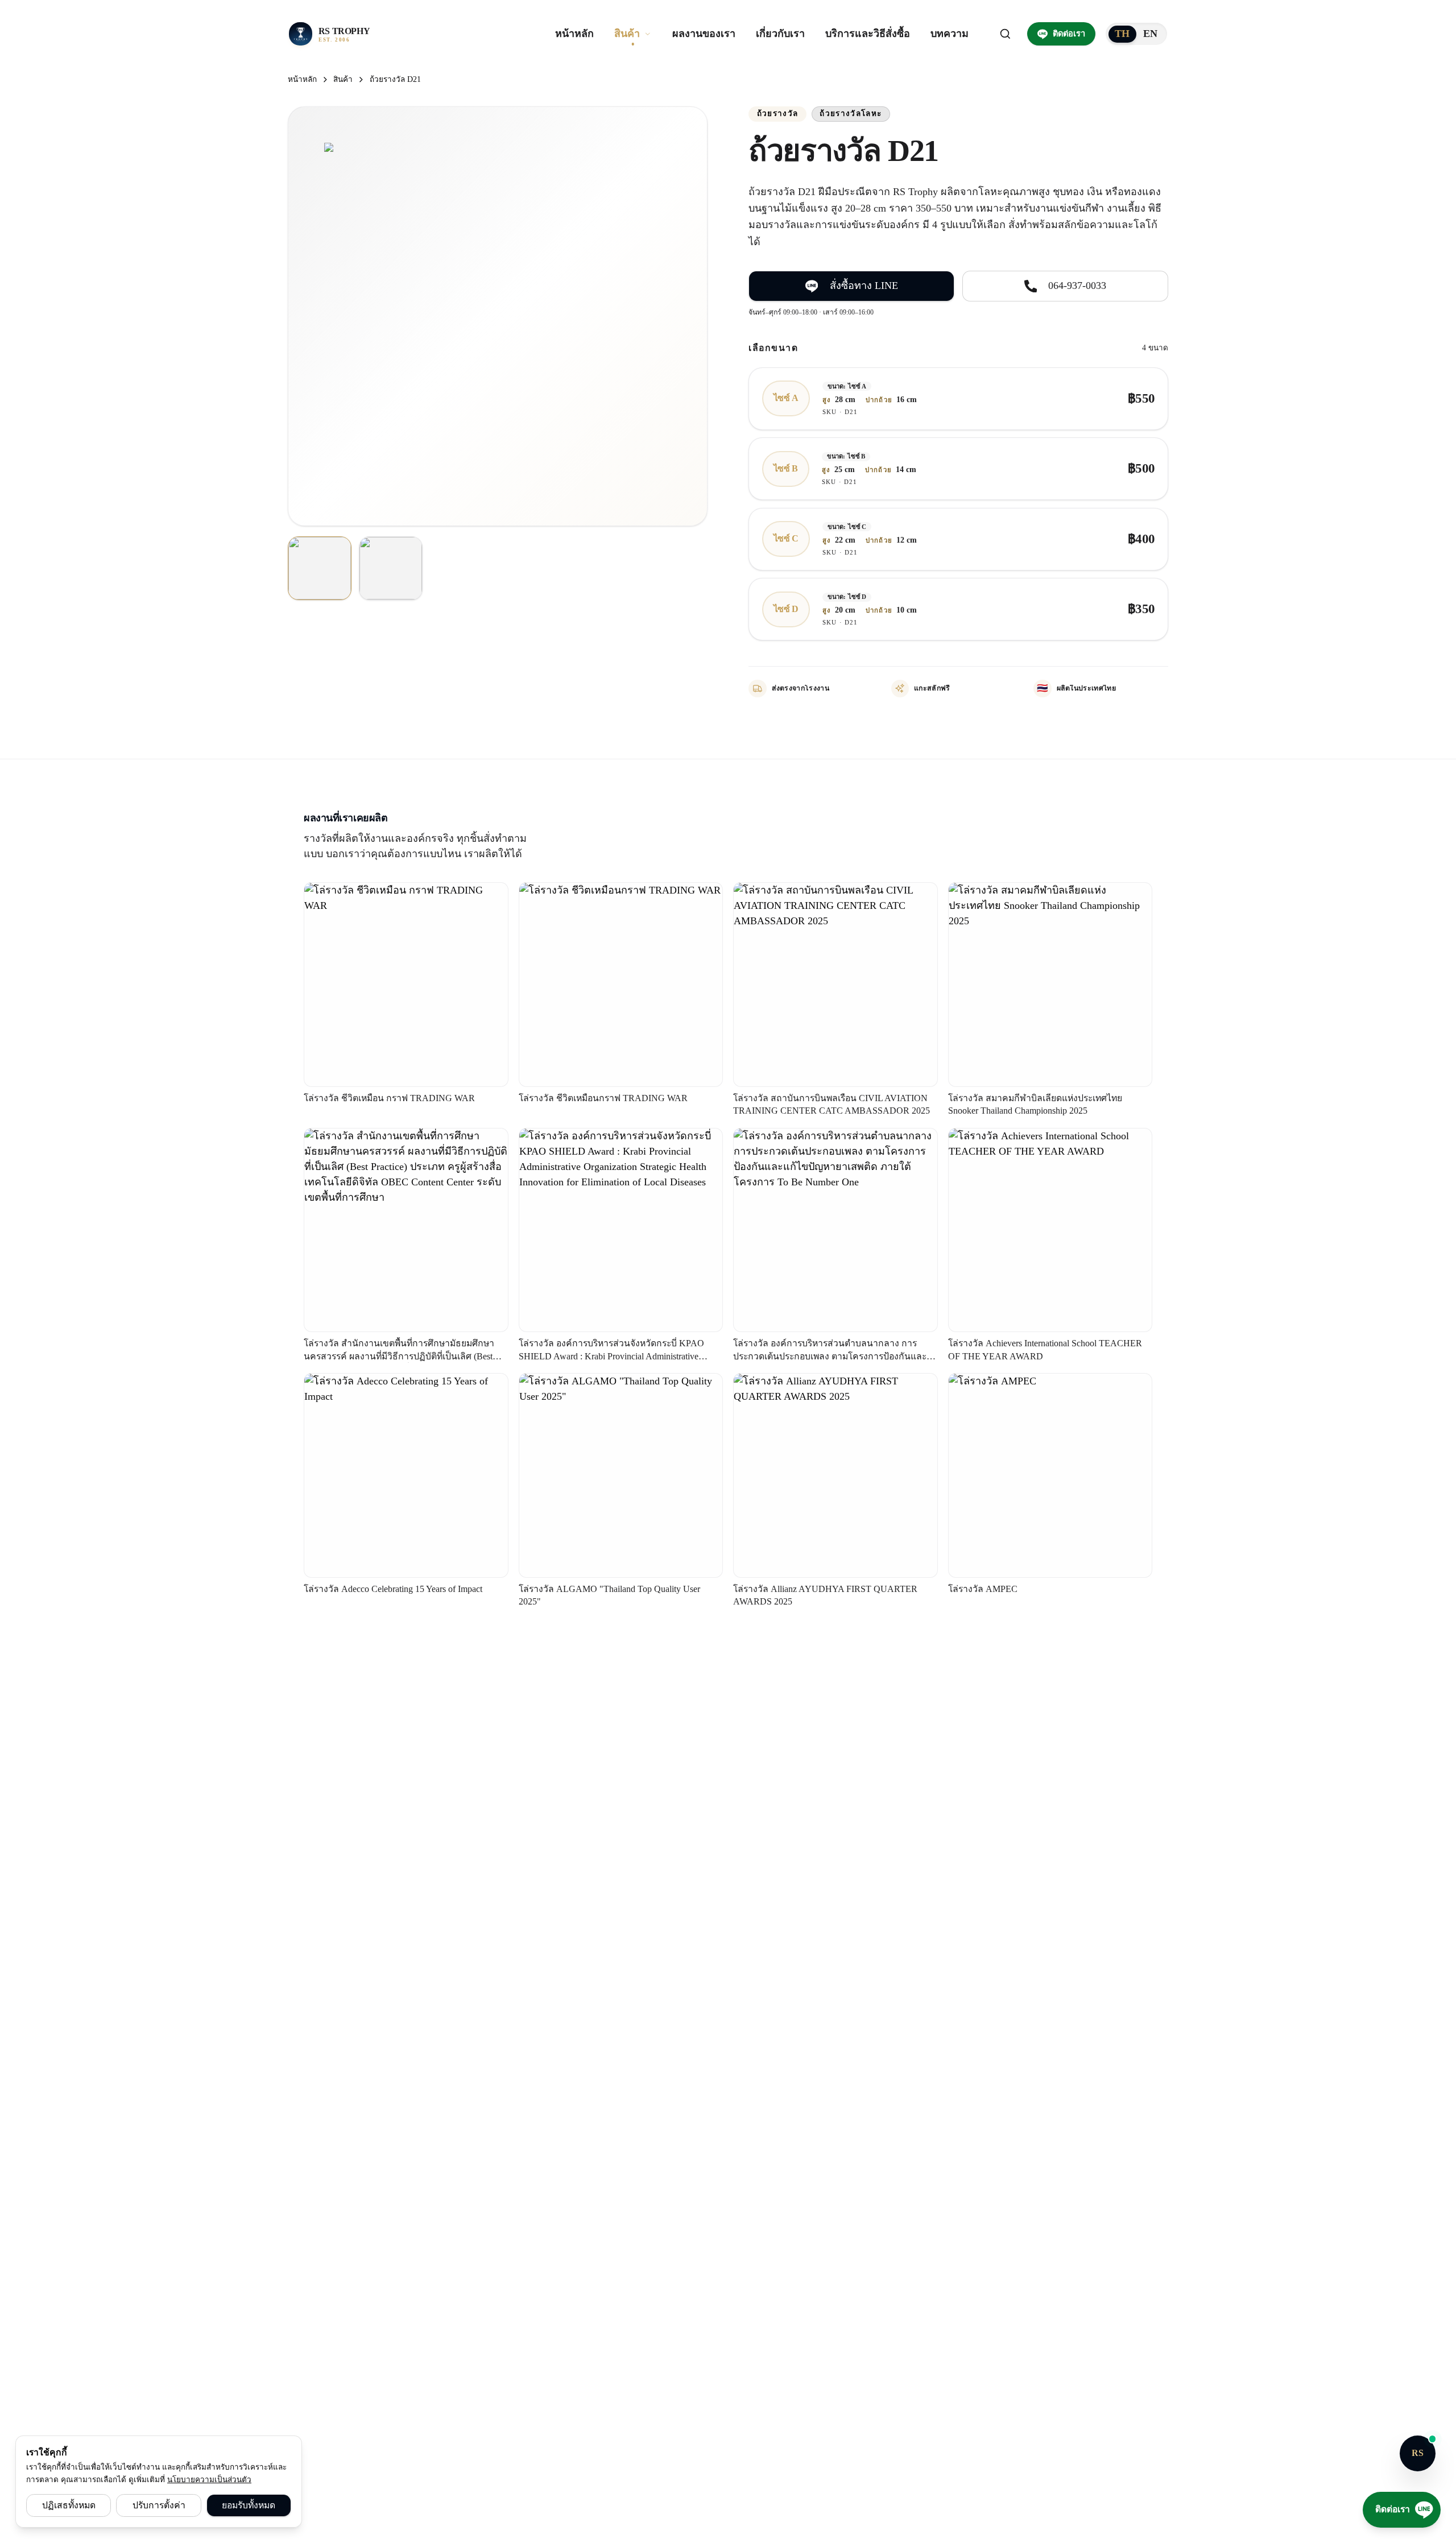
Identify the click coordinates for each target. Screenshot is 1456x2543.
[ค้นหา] (1006, 34)
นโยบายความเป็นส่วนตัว (209, 2480)
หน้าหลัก (302, 79)
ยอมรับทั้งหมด (249, 2505)
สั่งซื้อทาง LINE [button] (864, 286)
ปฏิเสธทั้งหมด (69, 2505)
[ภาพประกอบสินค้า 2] (391, 568)
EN (1151, 34)
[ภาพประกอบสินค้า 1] (320, 568)
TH (1122, 34)
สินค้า (343, 79)
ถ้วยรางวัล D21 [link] (395, 79)
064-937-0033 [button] (1077, 286)
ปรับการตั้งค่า (159, 2505)
